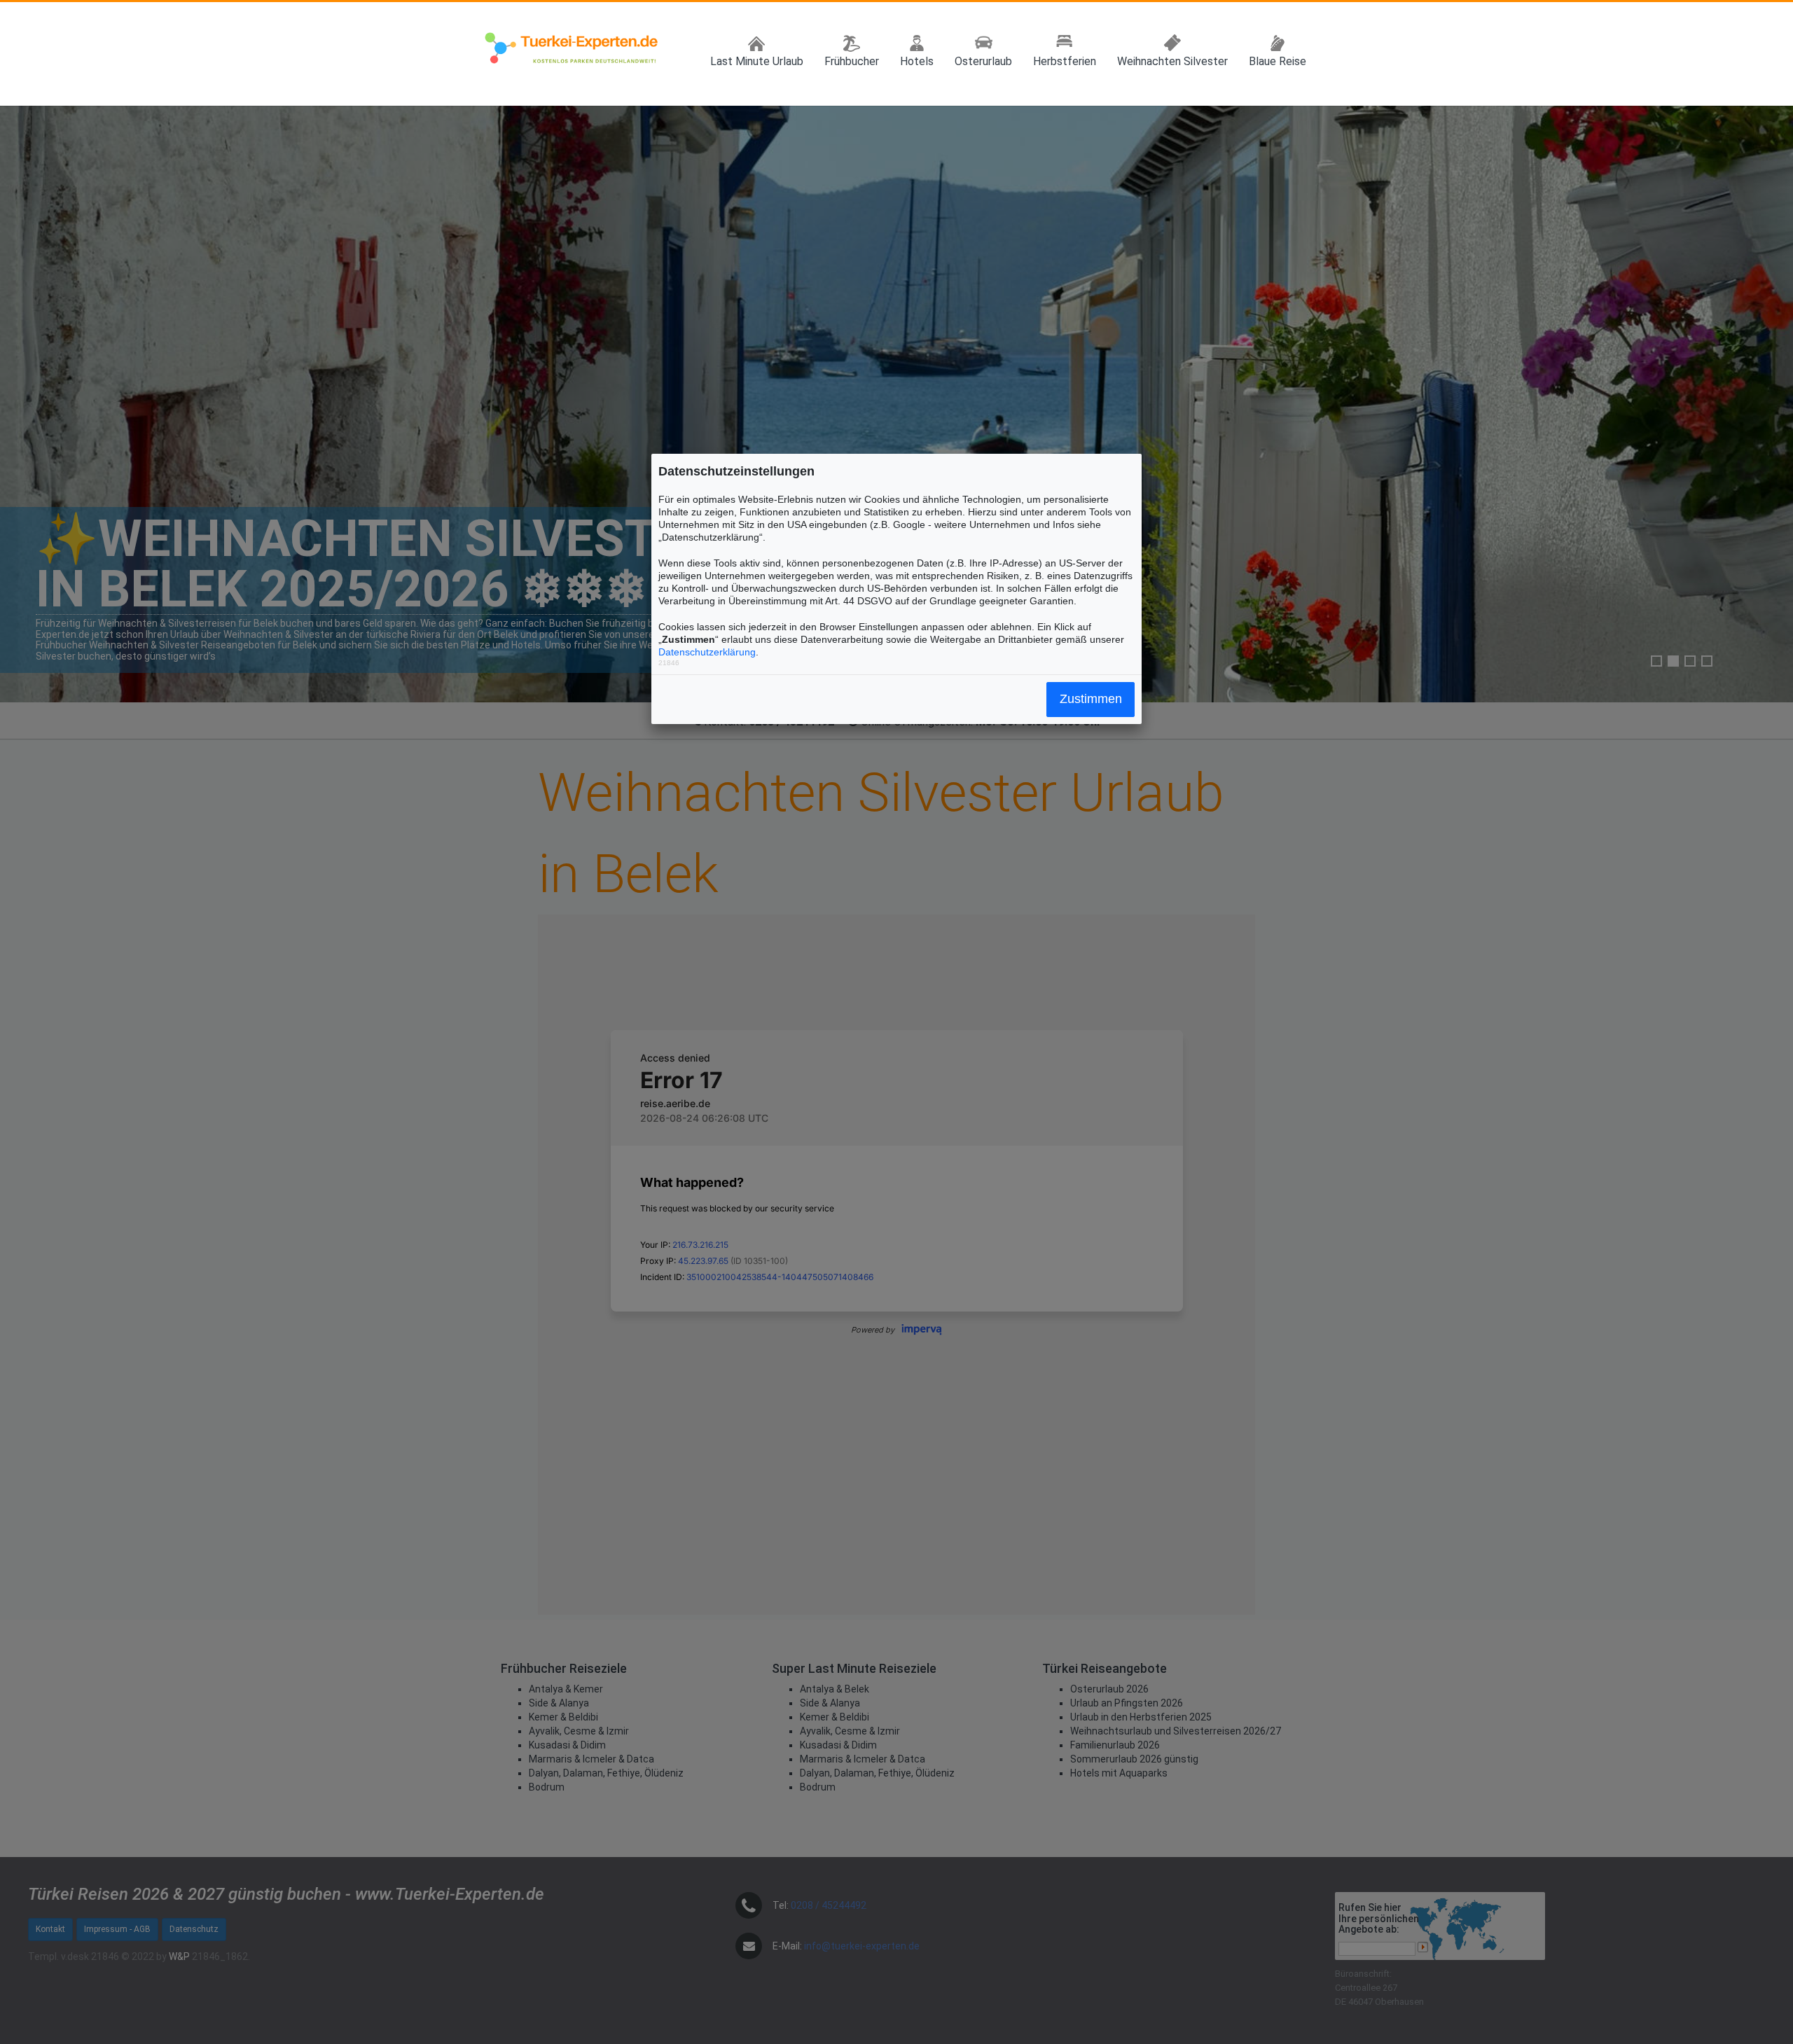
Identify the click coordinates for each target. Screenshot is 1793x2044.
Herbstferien (1065, 61)
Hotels (917, 61)
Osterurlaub (983, 61)
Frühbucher (852, 61)
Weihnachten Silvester (1172, 61)
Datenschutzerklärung (707, 652)
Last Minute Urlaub (757, 61)
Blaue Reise (1278, 61)
